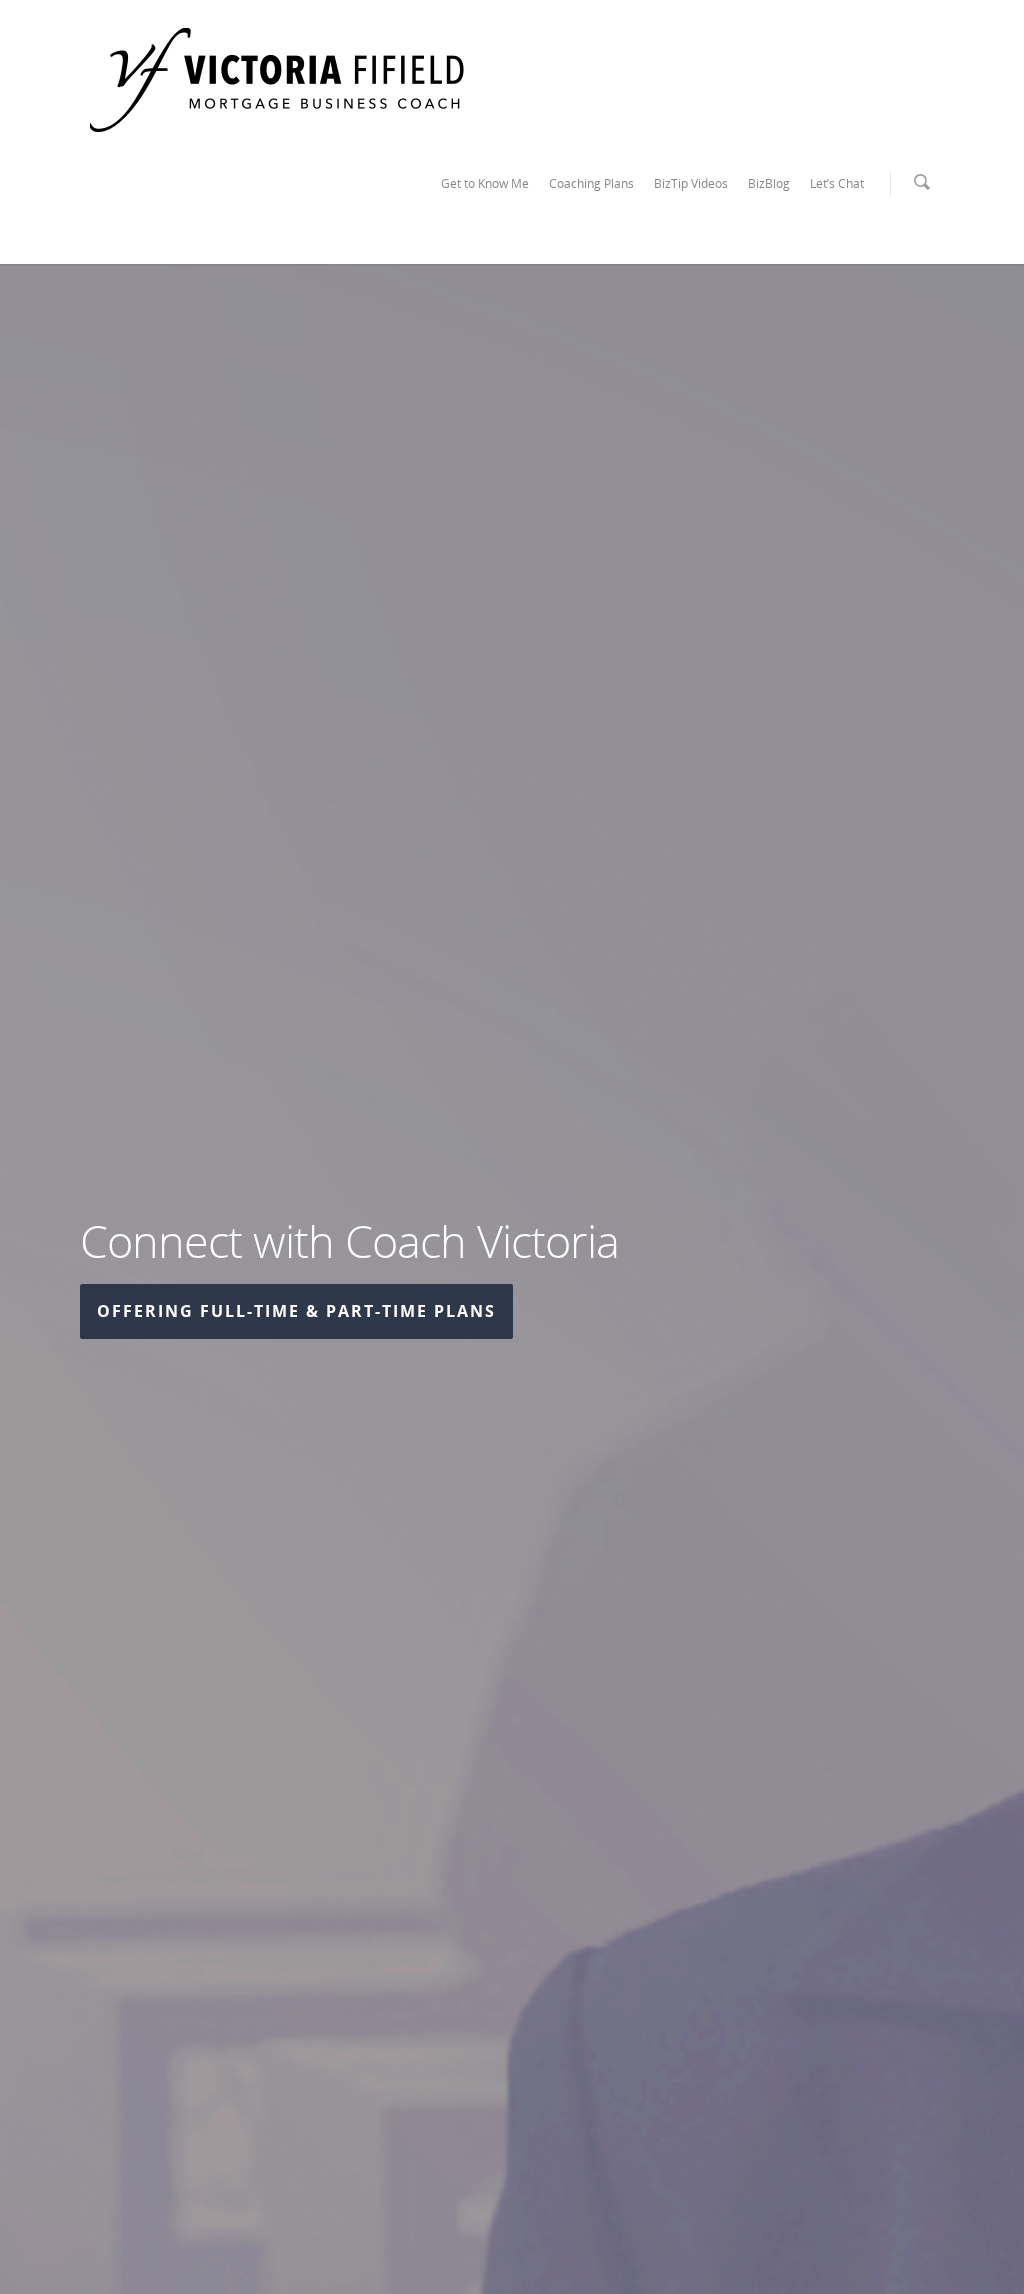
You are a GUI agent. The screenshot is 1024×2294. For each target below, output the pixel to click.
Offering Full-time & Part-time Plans (296, 1311)
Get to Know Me (485, 183)
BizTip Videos (691, 183)
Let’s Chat (837, 183)
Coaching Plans (591, 183)
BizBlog (769, 183)
